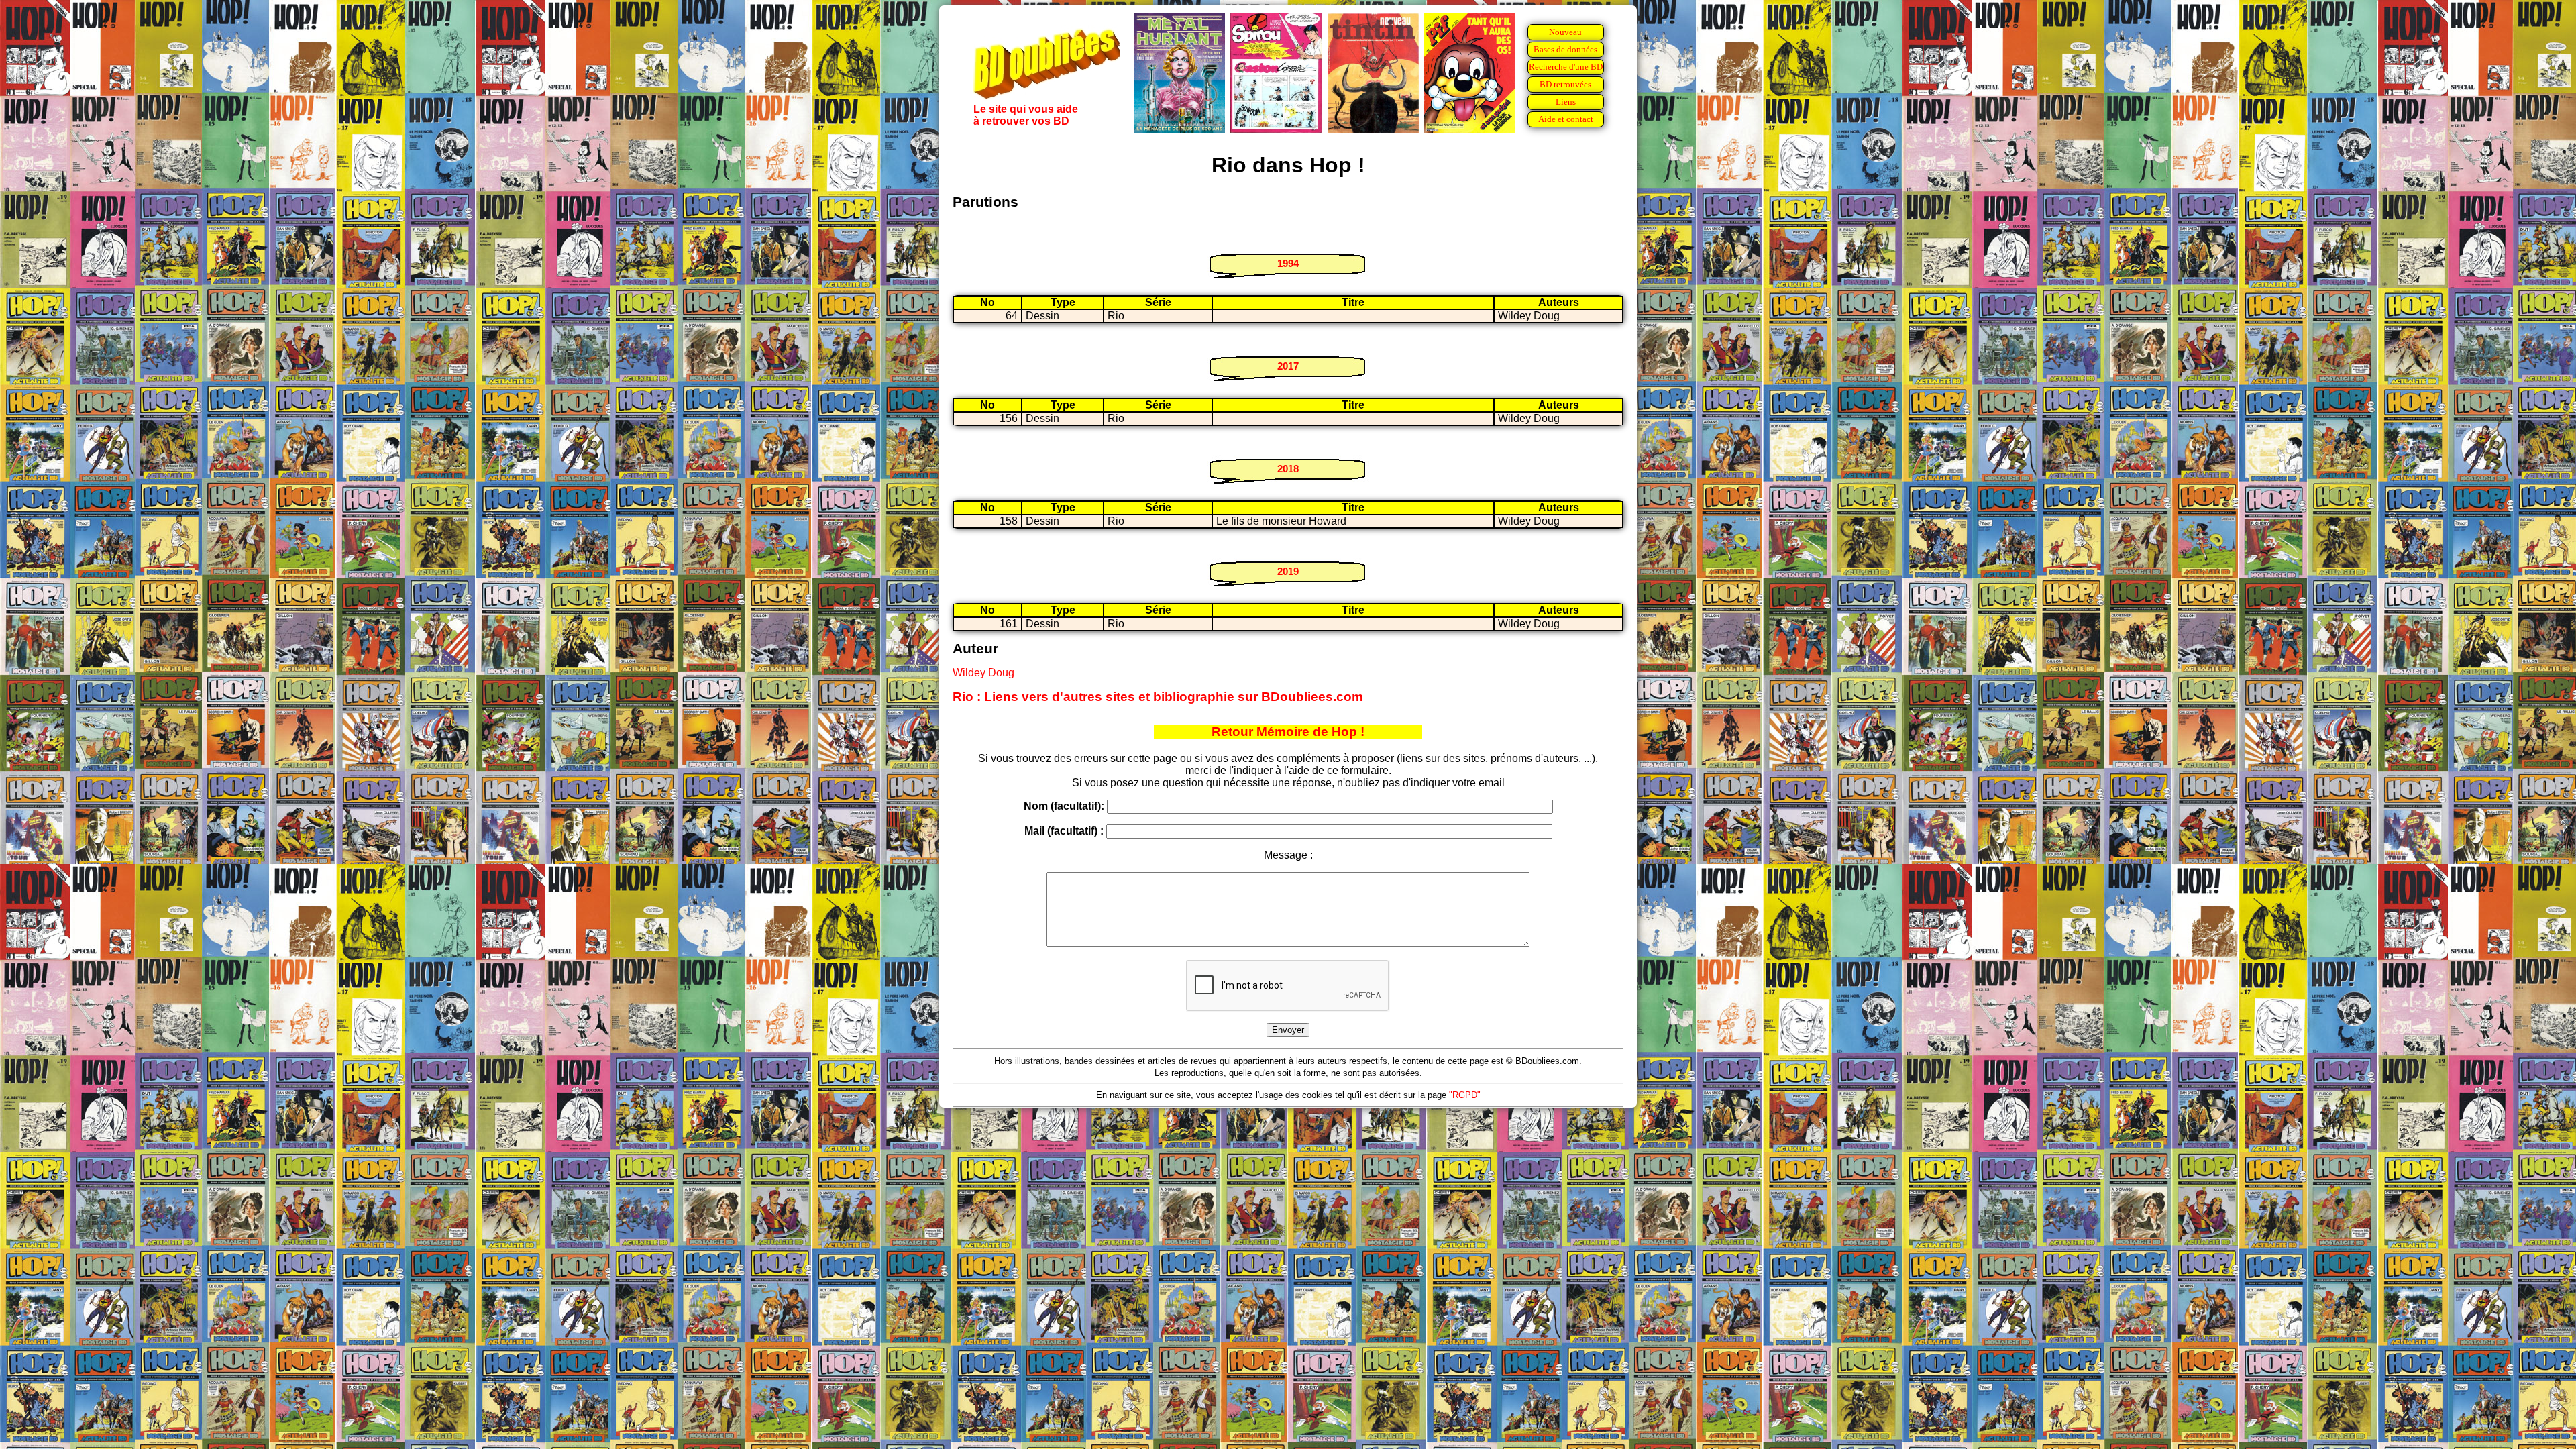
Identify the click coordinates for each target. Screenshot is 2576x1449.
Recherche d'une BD (1566, 67)
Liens (1566, 102)
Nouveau (1565, 32)
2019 (1288, 571)
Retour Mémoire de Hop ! (1288, 732)
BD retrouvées (1565, 84)
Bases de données (1565, 49)
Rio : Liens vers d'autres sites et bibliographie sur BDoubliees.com (1158, 697)
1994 (1288, 263)
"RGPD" (1465, 1095)
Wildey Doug (983, 673)
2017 (1288, 366)
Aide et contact (1566, 119)
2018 (1288, 469)
